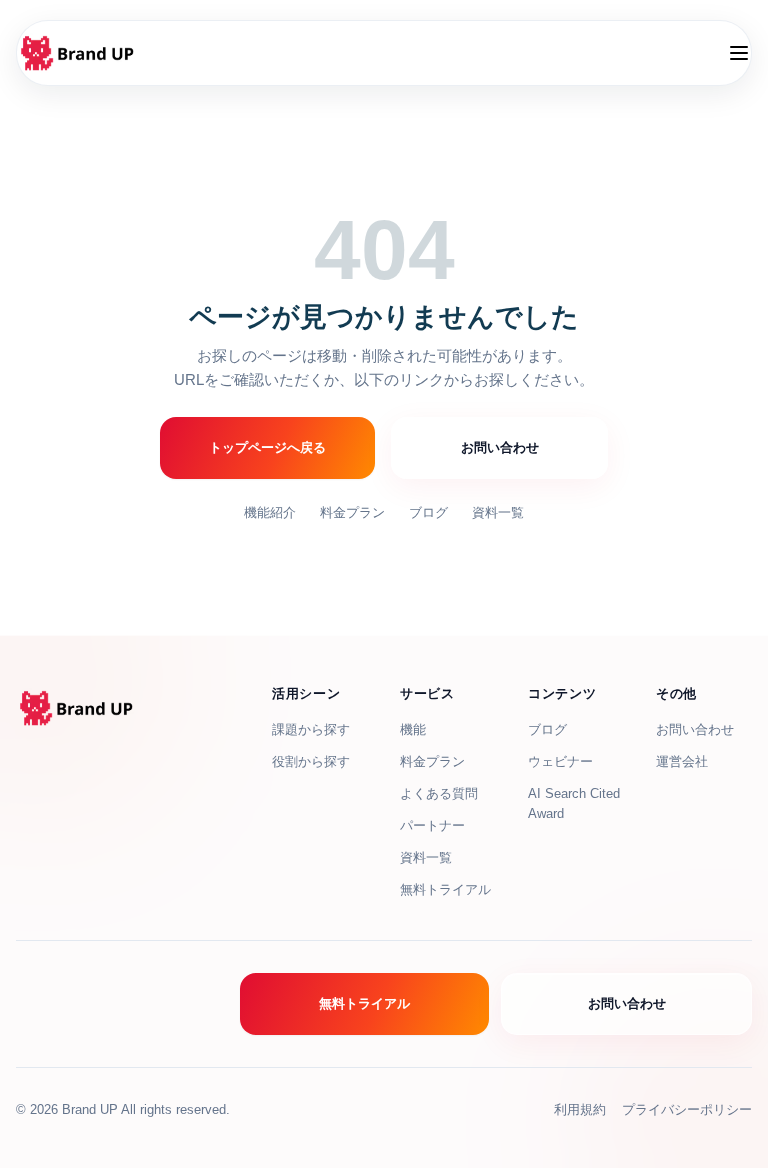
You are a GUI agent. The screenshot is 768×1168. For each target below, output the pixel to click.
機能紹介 (270, 512)
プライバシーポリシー (687, 1109)
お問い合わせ (500, 447)
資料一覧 (498, 512)
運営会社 (682, 761)
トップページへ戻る (267, 447)
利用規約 (580, 1109)
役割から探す (311, 761)
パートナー (432, 825)
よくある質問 (439, 793)
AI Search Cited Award (574, 803)
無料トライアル (445, 889)
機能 (413, 729)
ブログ (428, 512)
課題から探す (311, 729)
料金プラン (352, 512)
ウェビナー (560, 761)
